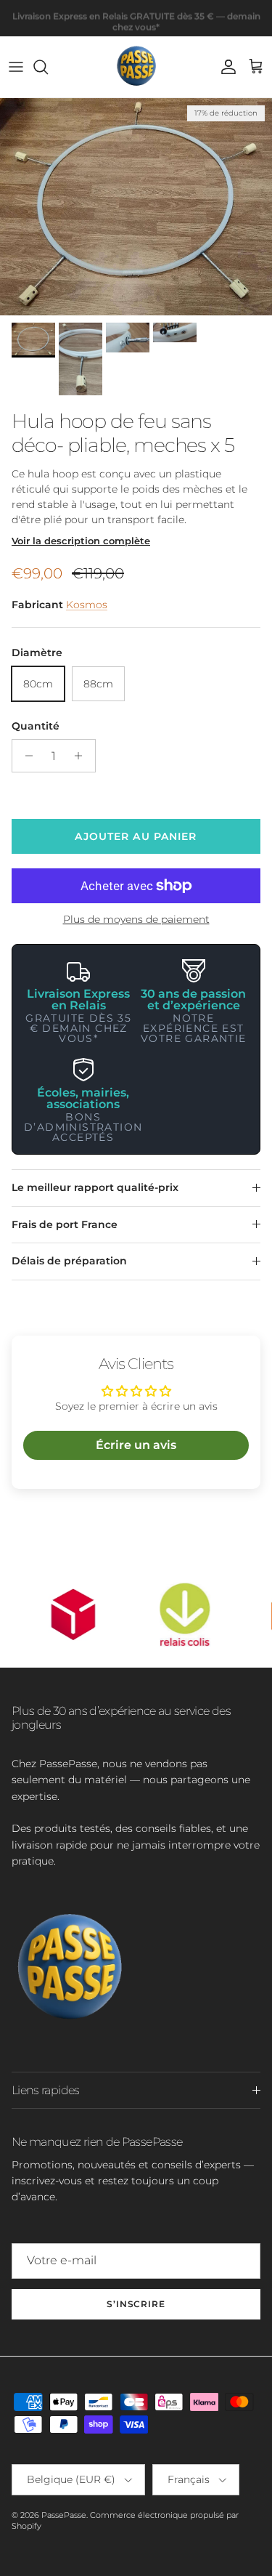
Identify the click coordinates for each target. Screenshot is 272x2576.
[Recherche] (48, 67)
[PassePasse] (136, 67)
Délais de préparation (69, 1261)
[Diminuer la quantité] (25, 756)
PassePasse (64, 2515)
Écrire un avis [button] (136, 1445)
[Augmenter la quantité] (82, 756)
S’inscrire (136, 2304)
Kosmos (87, 605)
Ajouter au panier (136, 836)
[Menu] (16, 67)
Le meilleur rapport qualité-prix (95, 1187)
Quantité (36, 726)
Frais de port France (65, 1224)
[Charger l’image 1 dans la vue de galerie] (136, 207)
